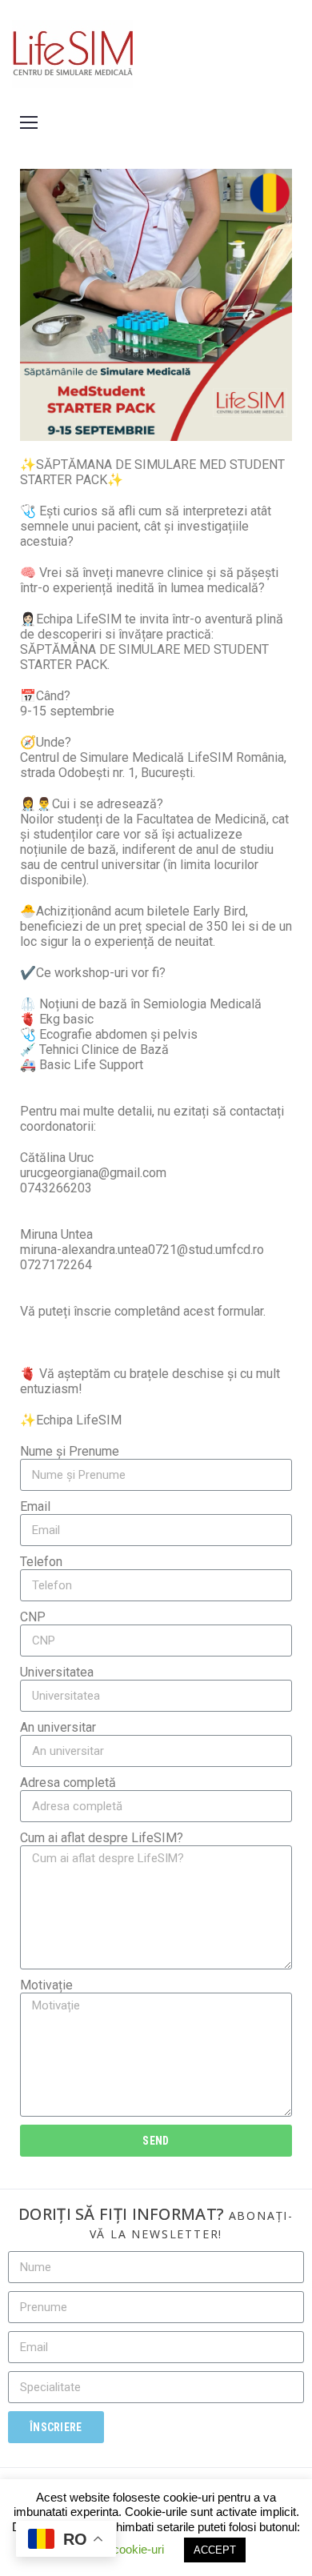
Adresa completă (68, 1783)
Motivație (46, 1985)
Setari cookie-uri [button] (122, 2549)
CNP (33, 1617)
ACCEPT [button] (215, 2550)
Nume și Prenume (70, 1451)
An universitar (58, 1727)
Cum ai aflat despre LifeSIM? (102, 1838)
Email (35, 1506)
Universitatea (57, 1672)
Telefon (41, 1562)
